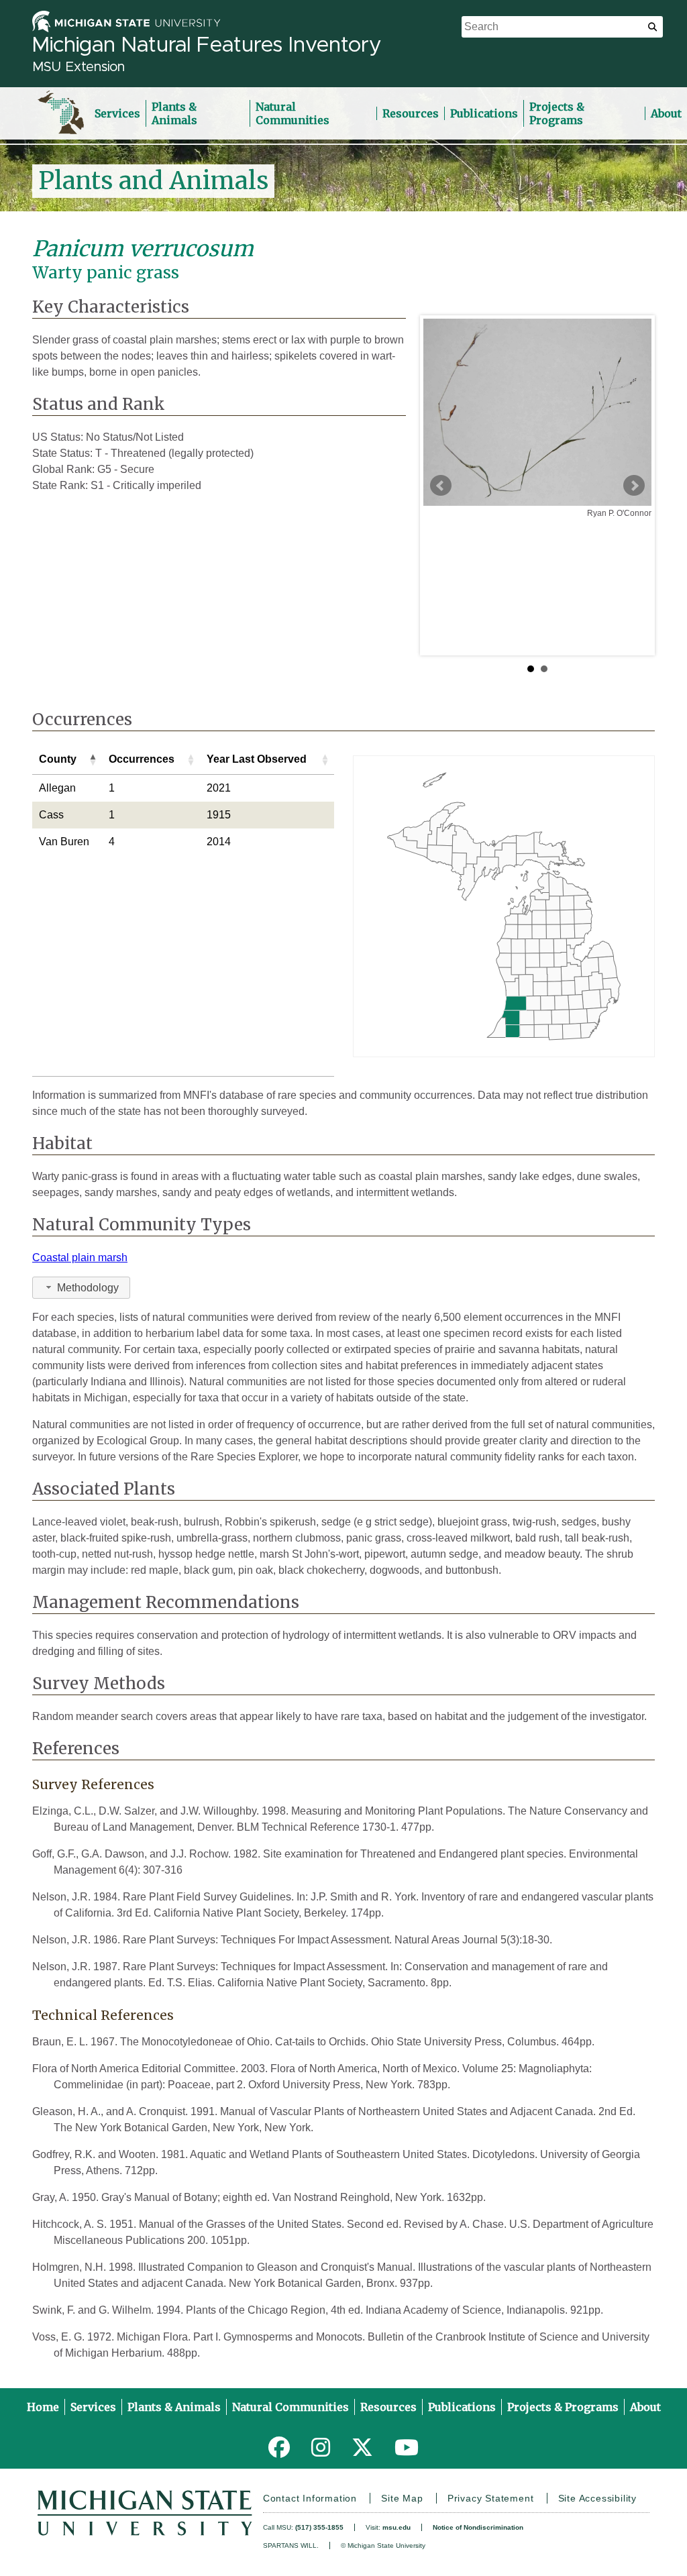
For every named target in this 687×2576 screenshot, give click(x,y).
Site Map (402, 2498)
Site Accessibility (597, 2498)
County (58, 759)
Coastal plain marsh (80, 1257)
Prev (441, 486)
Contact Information (310, 2498)
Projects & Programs (557, 113)
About (666, 113)
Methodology (88, 1288)
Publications (484, 113)
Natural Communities (293, 113)
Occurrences (142, 759)
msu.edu (397, 2527)
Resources (411, 113)
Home (43, 2407)
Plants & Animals (174, 113)
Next (634, 486)
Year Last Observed (257, 759)
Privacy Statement (491, 2498)
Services (117, 113)
